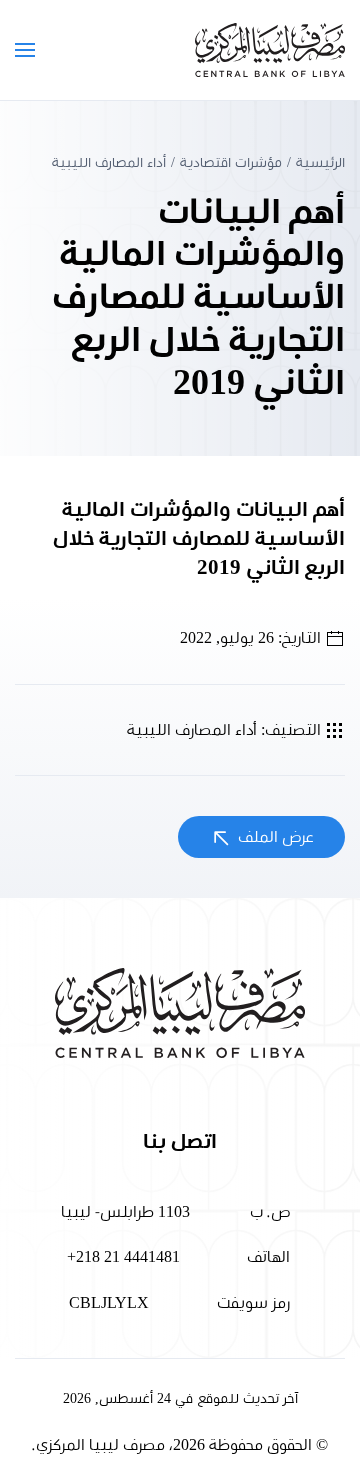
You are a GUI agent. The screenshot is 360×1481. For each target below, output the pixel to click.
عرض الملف (274, 837)
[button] (25, 50)
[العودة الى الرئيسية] (270, 50)
